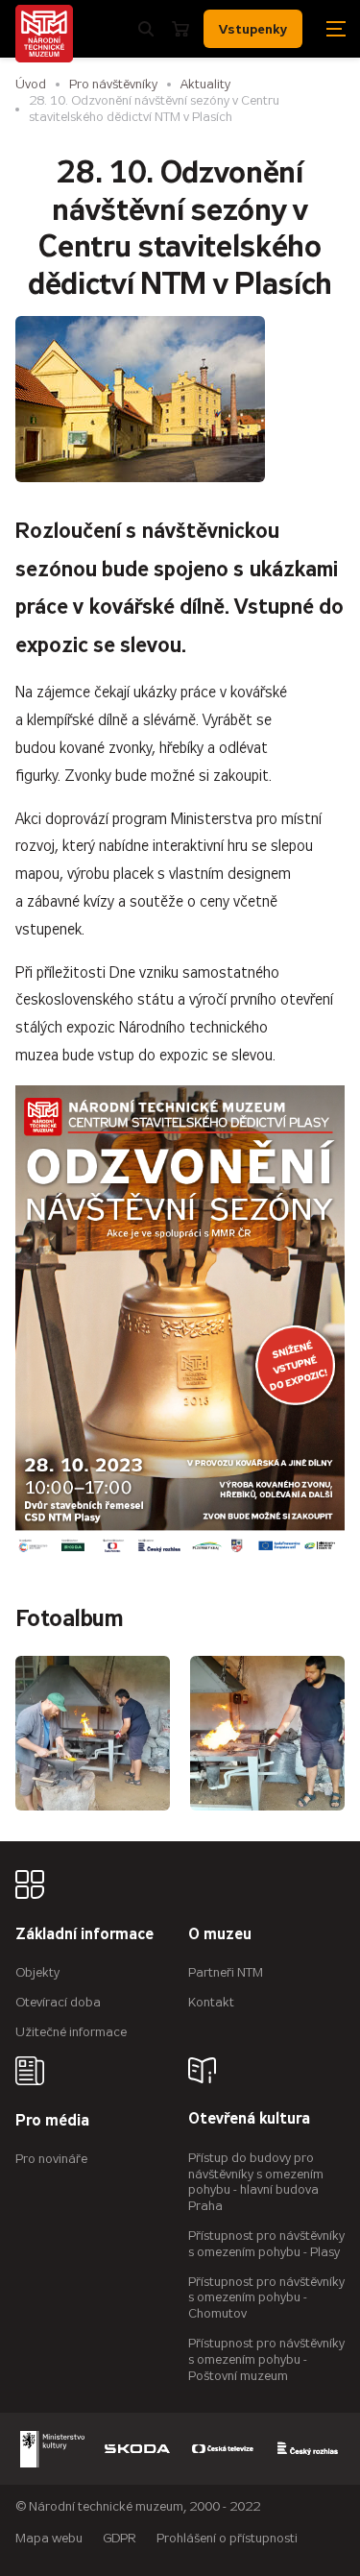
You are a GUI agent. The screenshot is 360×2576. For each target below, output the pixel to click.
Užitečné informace (71, 2032)
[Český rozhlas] (308, 2449)
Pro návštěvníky (113, 84)
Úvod (31, 84)
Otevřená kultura (249, 2119)
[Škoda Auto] (137, 2449)
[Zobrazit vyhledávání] (146, 29)
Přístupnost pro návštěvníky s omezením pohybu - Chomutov (266, 2298)
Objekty (37, 1972)
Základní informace (84, 1935)
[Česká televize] (223, 2449)
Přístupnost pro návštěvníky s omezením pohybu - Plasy (266, 2244)
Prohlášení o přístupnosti (227, 2538)
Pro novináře (51, 2159)
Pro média (52, 2121)
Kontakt (211, 2002)
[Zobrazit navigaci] (336, 29)
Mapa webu (49, 2538)
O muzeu (220, 1935)
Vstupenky (253, 29)
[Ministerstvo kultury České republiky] (53, 2449)
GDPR (120, 2538)
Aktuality (205, 84)
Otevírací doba (58, 2002)
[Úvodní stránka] (44, 34)
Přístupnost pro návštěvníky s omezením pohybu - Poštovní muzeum (266, 2359)
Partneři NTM (226, 1972)
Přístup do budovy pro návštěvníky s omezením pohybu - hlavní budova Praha (256, 2182)
